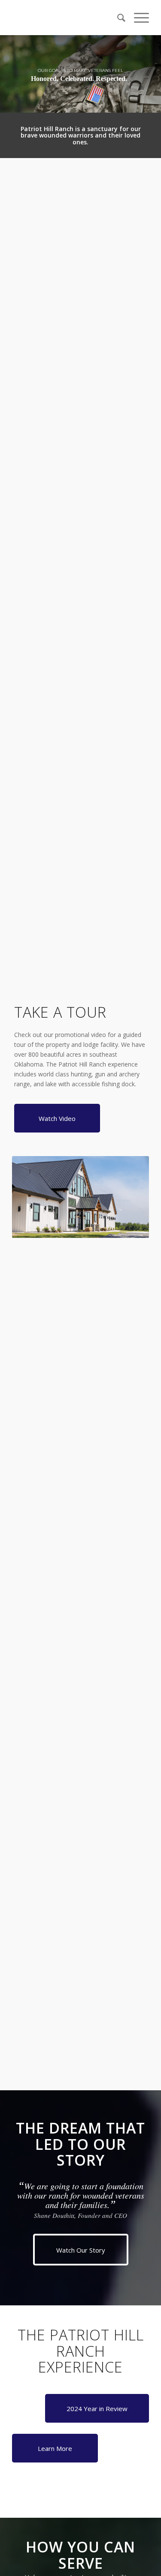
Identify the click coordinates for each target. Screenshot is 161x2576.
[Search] (117, 18)
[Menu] (137, 18)
